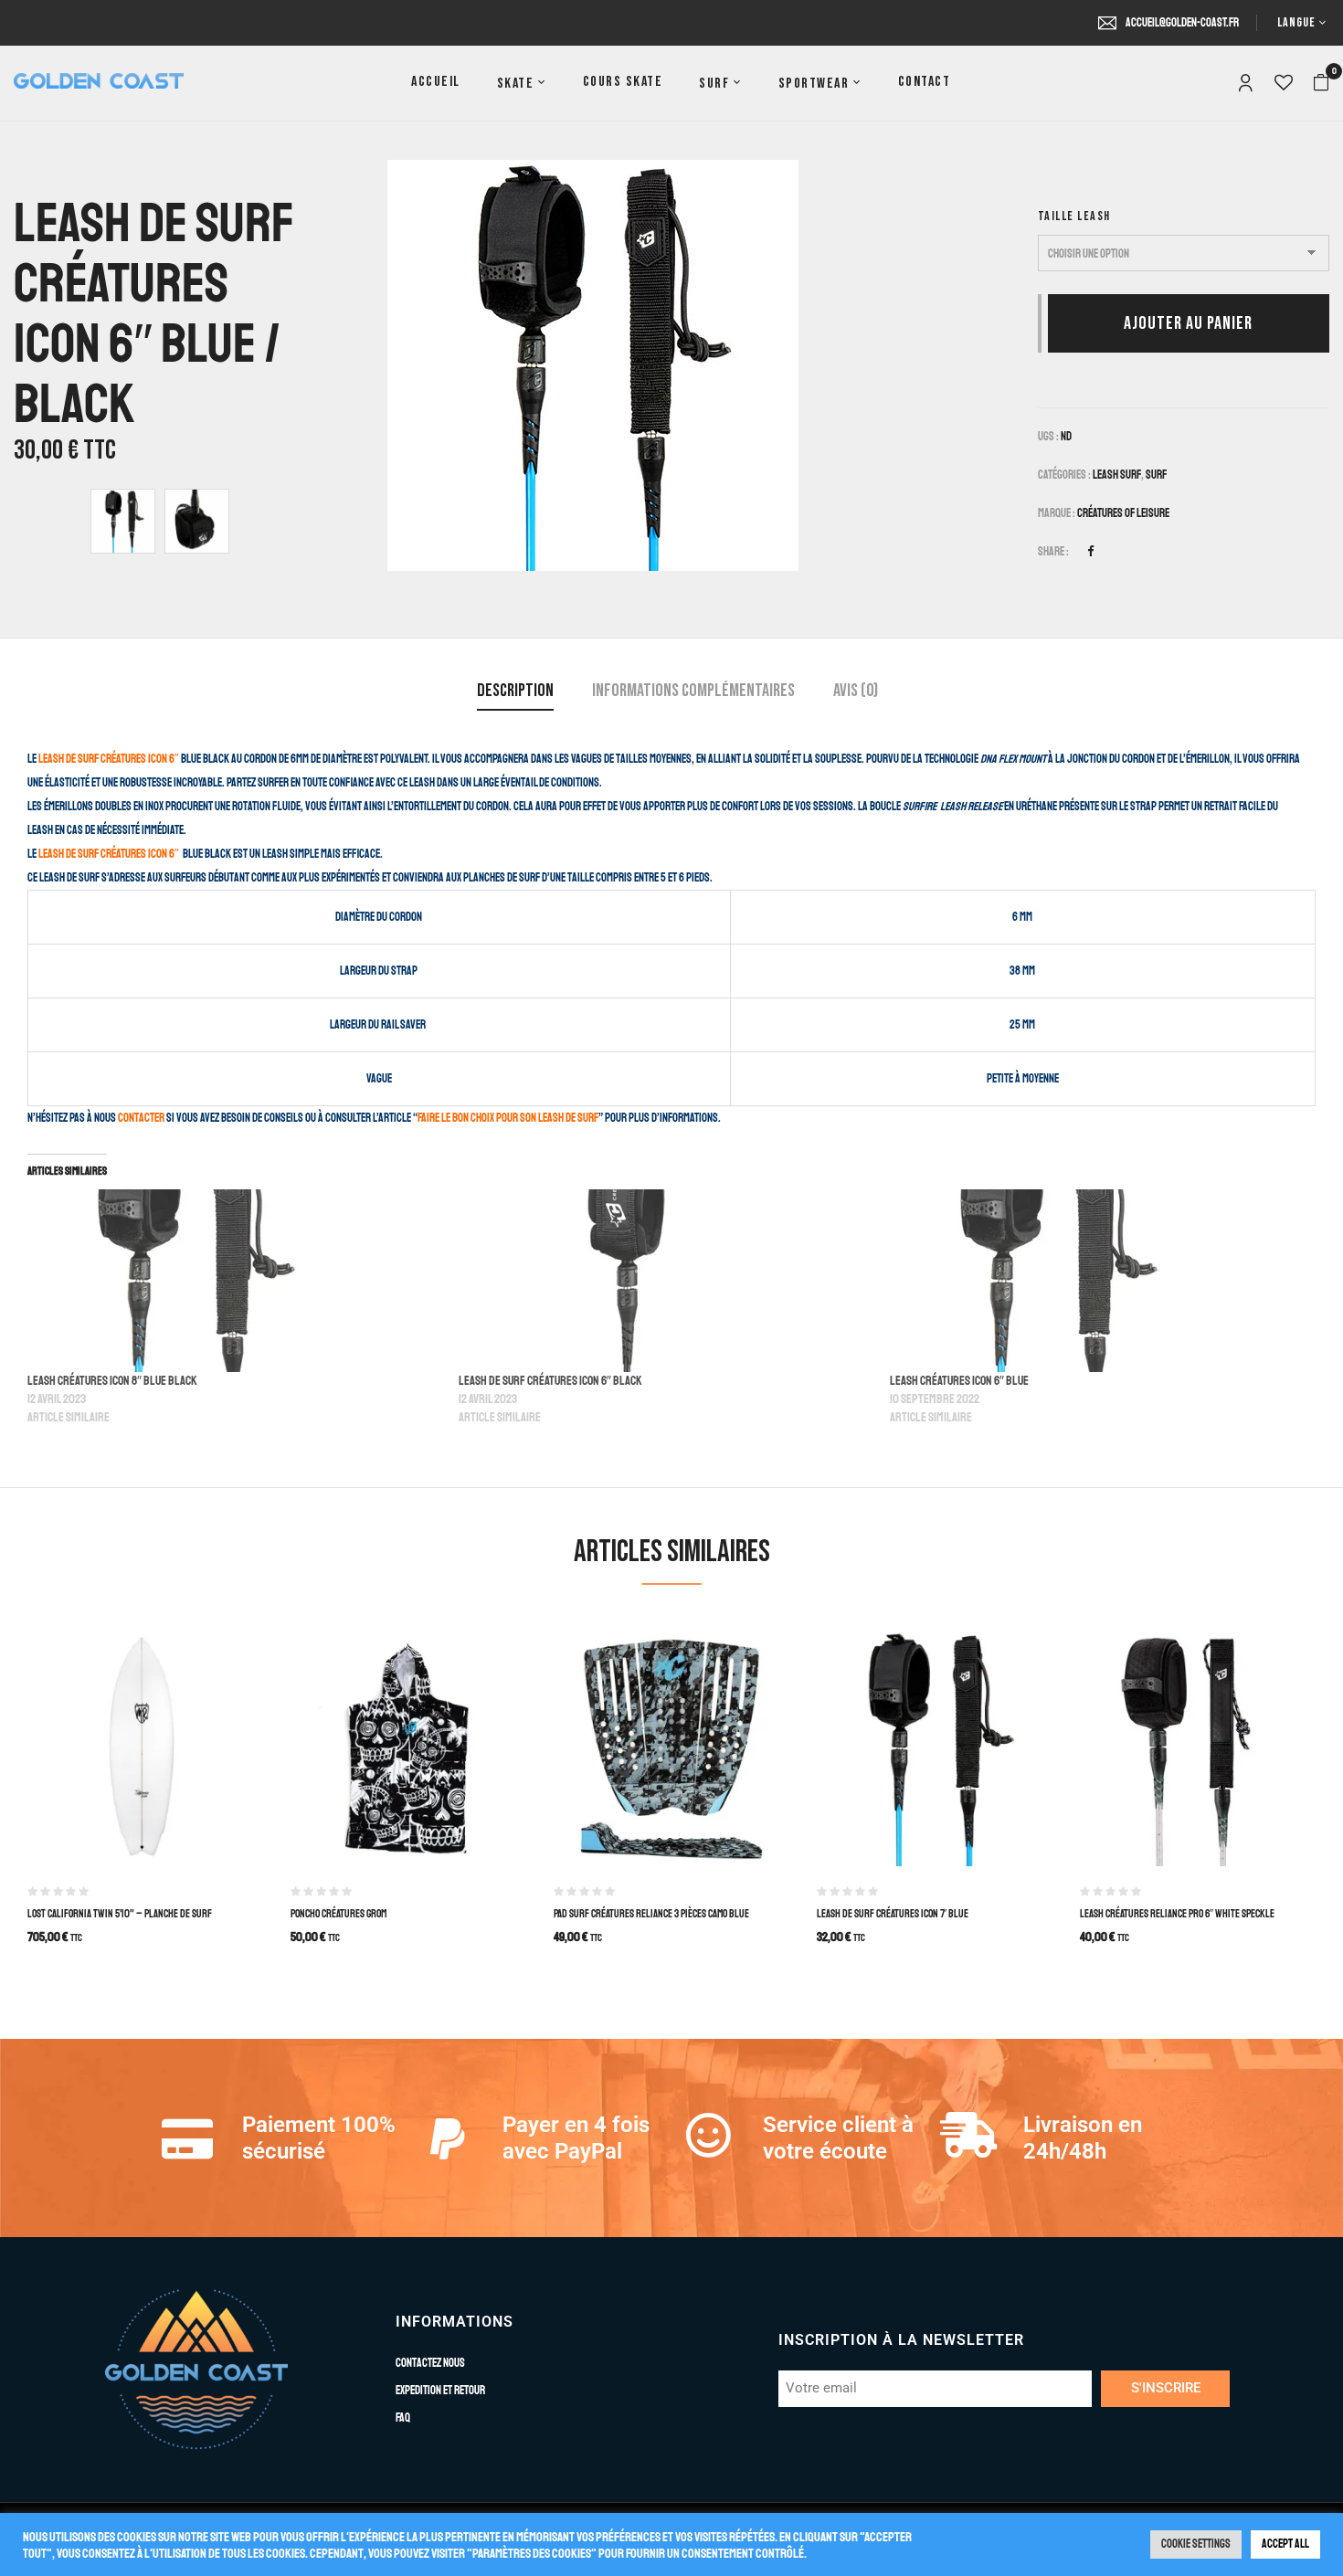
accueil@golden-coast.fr (1182, 23)
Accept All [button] (1285, 2544)
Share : (1053, 552)
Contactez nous (430, 2363)
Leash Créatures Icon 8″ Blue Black (112, 1381)
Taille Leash (1074, 216)
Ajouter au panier (1188, 323)
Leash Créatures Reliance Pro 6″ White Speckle (1177, 1914)
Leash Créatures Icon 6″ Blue (959, 1381)
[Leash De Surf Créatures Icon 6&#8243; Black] (665, 1281)
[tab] (515, 693)
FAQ (403, 2418)
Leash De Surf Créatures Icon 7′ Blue (893, 1914)
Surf (1156, 475)
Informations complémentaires (693, 691)
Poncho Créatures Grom (338, 1914)
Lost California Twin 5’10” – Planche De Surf (120, 1914)
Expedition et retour (440, 2391)
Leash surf (1117, 475)
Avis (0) (856, 691)
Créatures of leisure (1123, 513)
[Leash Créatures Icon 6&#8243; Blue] (1096, 1281)
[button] (1321, 83)
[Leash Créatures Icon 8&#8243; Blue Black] (234, 1281)
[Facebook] (1090, 552)
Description (515, 691)
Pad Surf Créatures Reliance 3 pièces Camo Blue (651, 1914)
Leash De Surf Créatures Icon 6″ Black (550, 1381)
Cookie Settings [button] (1196, 2544)
